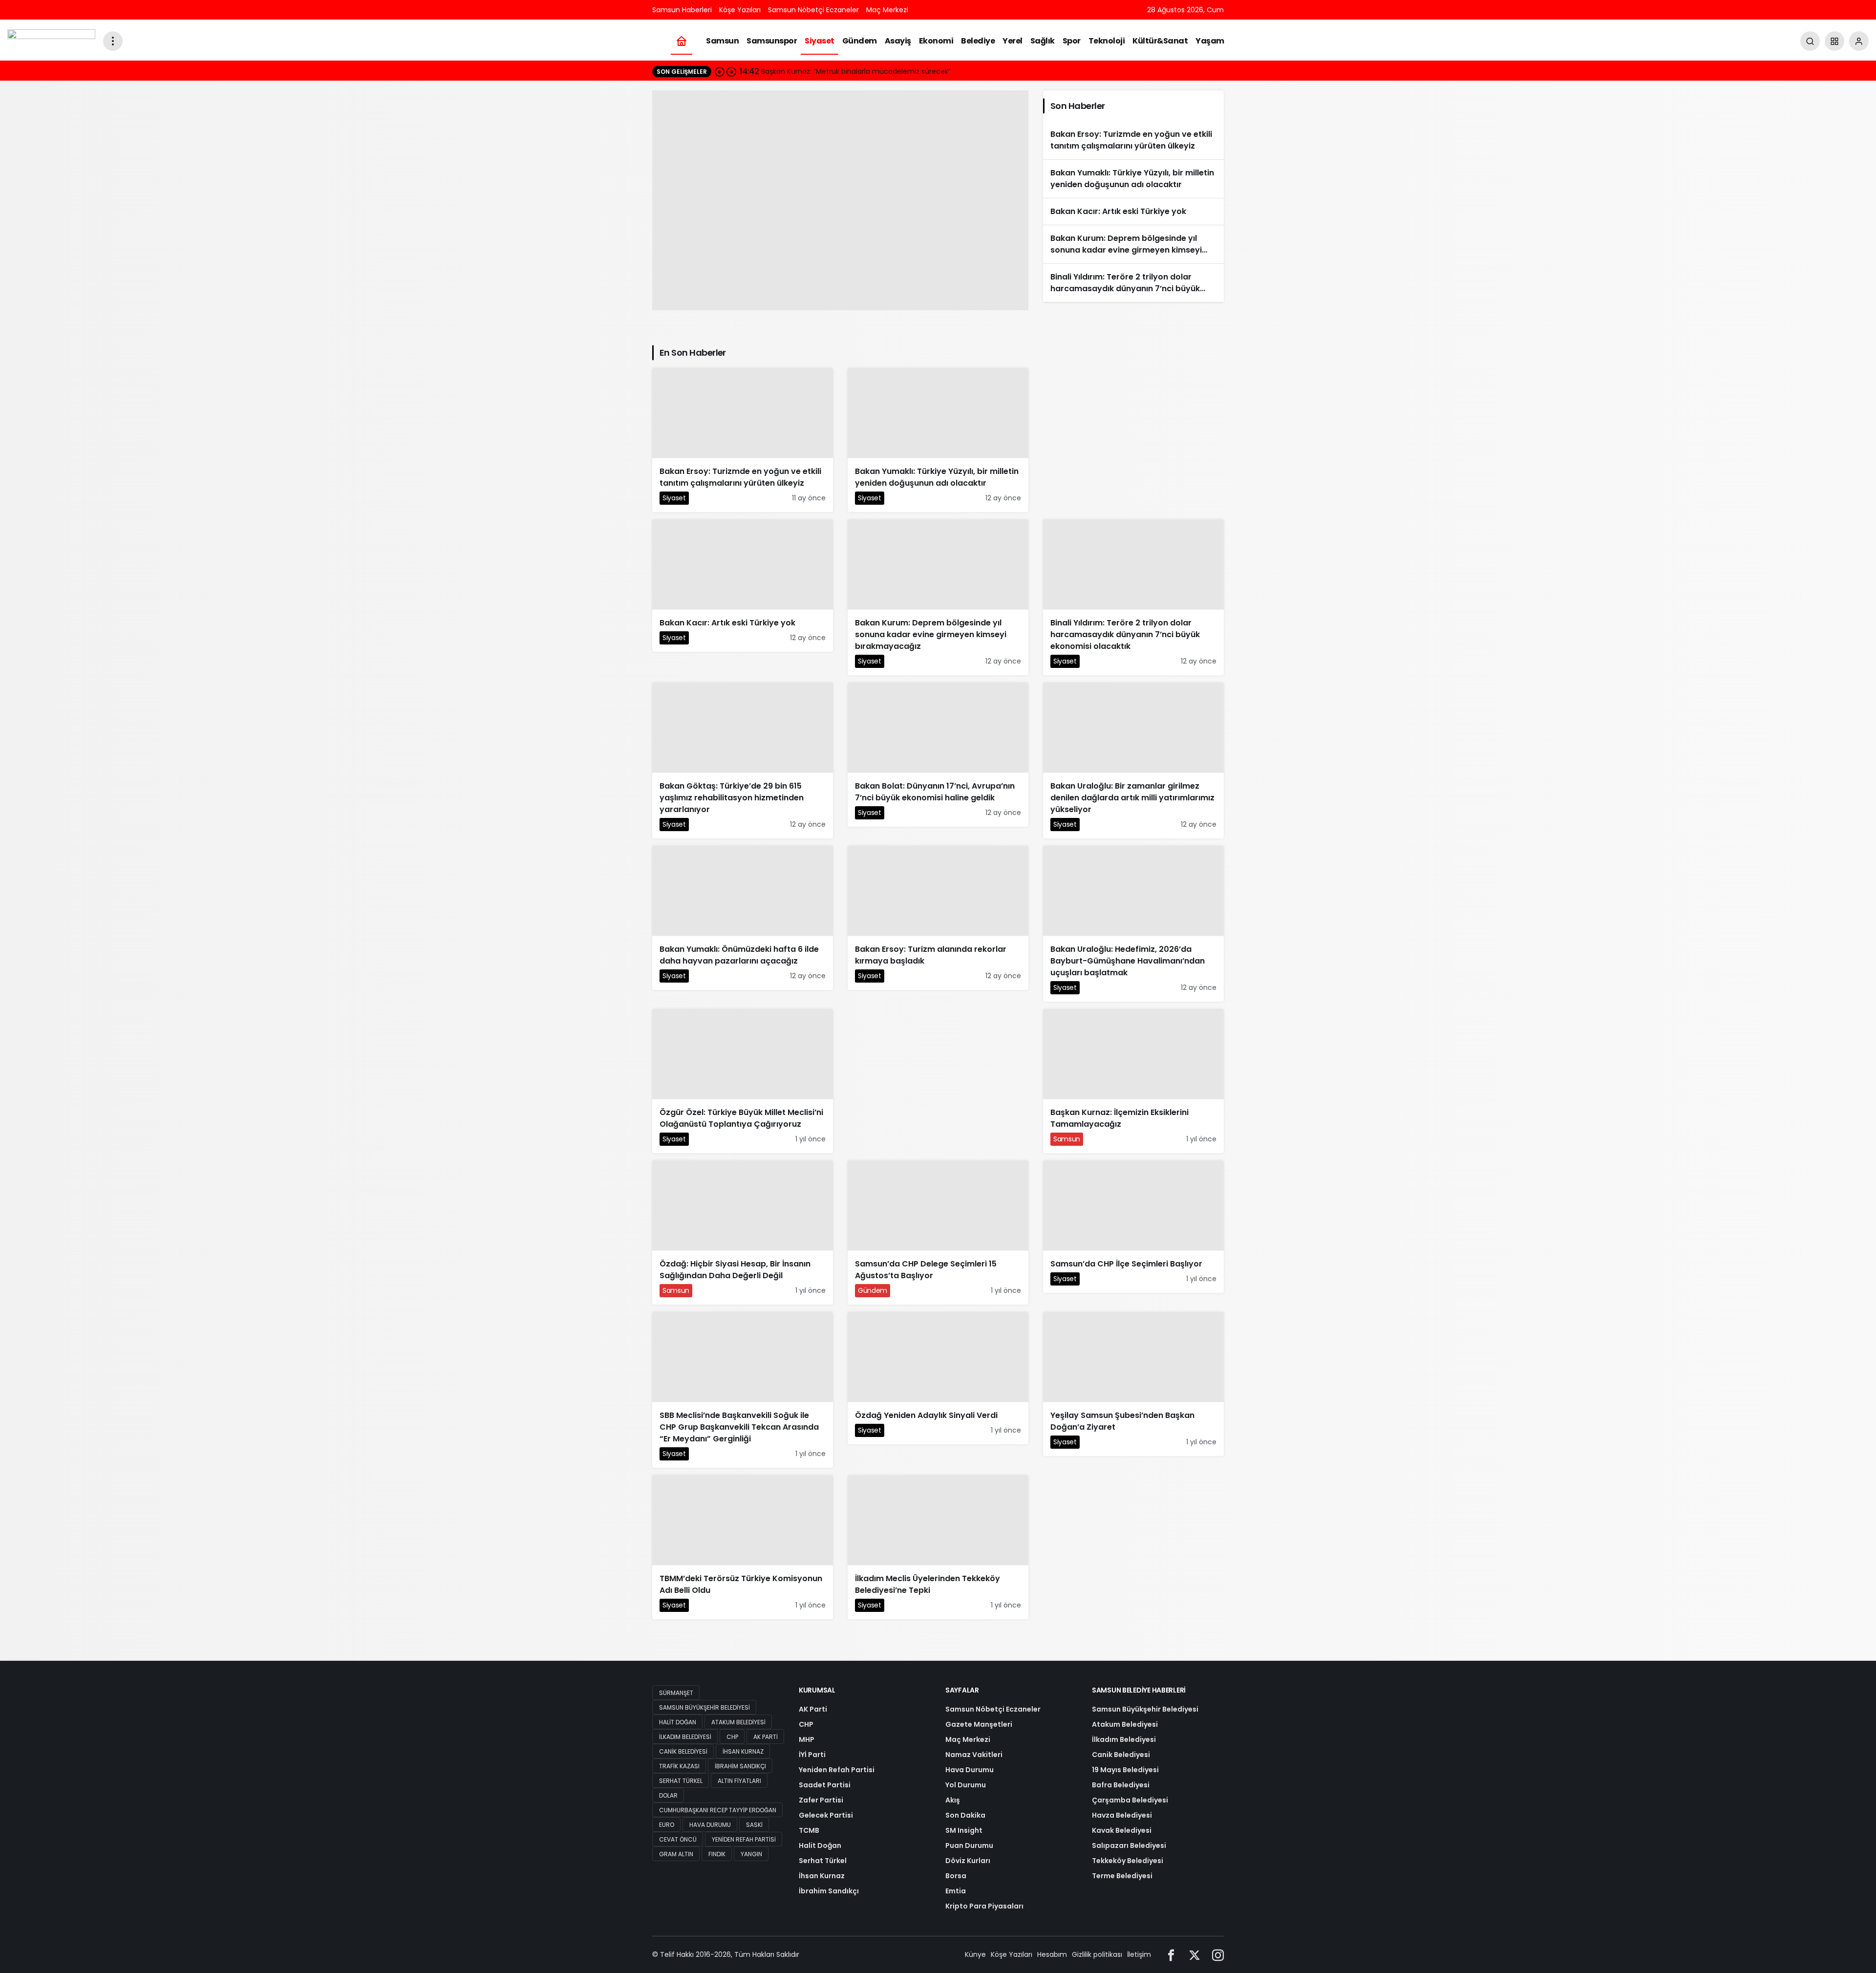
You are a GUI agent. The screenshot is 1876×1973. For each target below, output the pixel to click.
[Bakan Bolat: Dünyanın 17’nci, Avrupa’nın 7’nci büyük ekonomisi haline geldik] (938, 755)
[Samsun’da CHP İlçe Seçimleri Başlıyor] (1133, 1227)
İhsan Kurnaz (743, 1751)
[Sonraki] (731, 71)
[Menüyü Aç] (113, 41)
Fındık (717, 1854)
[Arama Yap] (1810, 41)
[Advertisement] (1133, 442)
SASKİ (754, 1825)
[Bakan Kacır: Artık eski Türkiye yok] (1133, 212)
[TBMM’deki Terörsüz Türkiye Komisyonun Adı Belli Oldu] (743, 1547)
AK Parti (766, 1737)
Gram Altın (676, 1854)
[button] (1834, 41)
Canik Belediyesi (683, 1751)
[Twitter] (1194, 1955)
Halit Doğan (678, 1722)
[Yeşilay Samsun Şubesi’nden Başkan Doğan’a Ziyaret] (1133, 1384)
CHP (732, 1737)
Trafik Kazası (679, 1766)
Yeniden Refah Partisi (744, 1839)
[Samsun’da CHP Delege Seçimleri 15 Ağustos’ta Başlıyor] (938, 1233)
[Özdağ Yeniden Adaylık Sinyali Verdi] (938, 1378)
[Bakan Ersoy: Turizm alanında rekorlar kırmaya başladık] (938, 918)
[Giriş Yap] (1859, 41)
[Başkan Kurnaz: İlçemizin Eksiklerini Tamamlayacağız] (1133, 1081)
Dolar (668, 1795)
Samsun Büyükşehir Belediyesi (704, 1707)
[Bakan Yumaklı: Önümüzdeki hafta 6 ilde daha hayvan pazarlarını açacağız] (743, 918)
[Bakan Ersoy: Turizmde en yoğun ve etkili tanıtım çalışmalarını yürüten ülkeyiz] (1133, 140)
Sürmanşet (676, 1693)
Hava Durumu (710, 1825)
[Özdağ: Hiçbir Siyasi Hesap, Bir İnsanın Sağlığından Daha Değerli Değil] (840, 200)
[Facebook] (1171, 1955)
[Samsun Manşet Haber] (51, 40)
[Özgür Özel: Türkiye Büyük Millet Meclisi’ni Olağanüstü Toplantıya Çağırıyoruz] (743, 1081)
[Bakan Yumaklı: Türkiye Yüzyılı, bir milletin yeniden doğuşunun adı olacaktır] (1133, 179)
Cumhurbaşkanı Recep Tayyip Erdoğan (718, 1810)
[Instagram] (1218, 1955)
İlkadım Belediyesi (685, 1737)
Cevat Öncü (678, 1839)
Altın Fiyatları (739, 1781)
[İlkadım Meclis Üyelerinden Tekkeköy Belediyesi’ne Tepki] (938, 1547)
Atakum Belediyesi (738, 1722)
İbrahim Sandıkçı (740, 1766)
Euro (667, 1825)
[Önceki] (720, 71)
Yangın (751, 1854)
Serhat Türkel (681, 1781)
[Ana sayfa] (682, 41)
